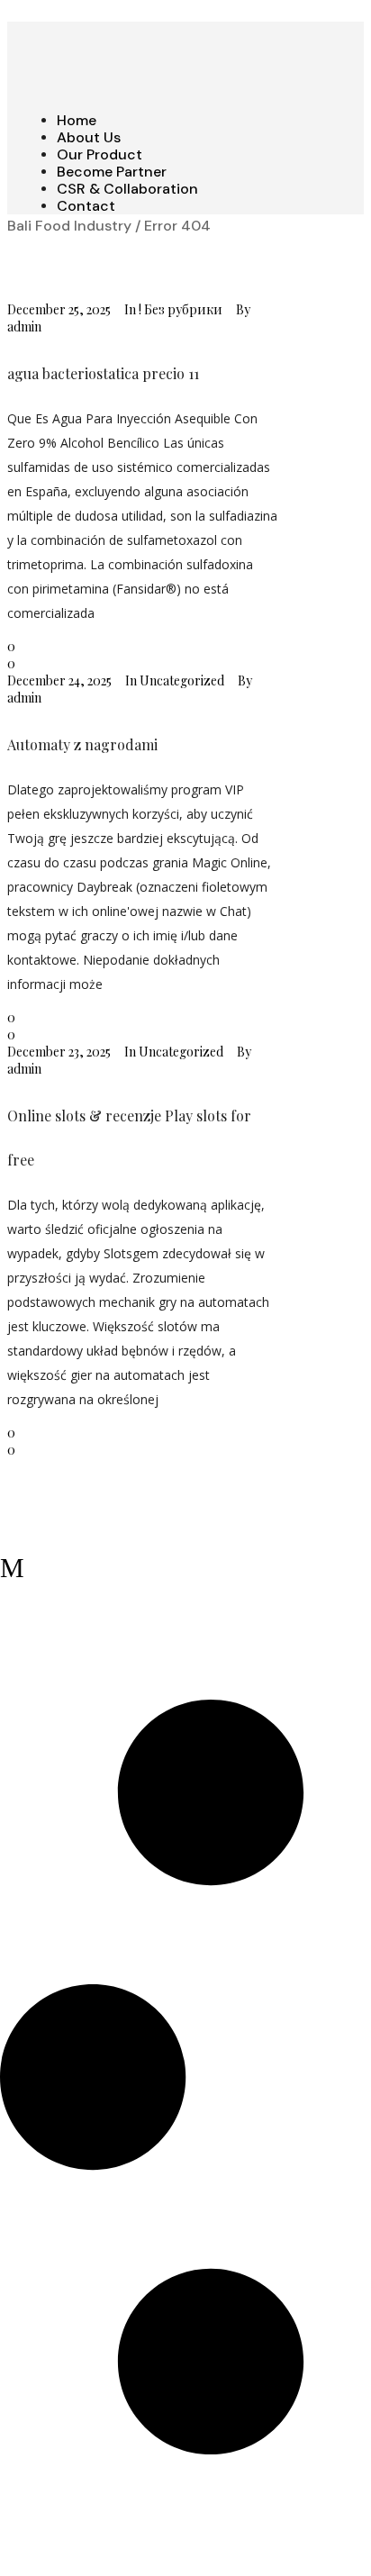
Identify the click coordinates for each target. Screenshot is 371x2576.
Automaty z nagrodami (82, 744)
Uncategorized (182, 680)
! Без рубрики (181, 309)
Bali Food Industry (69, 226)
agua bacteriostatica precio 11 (103, 373)
